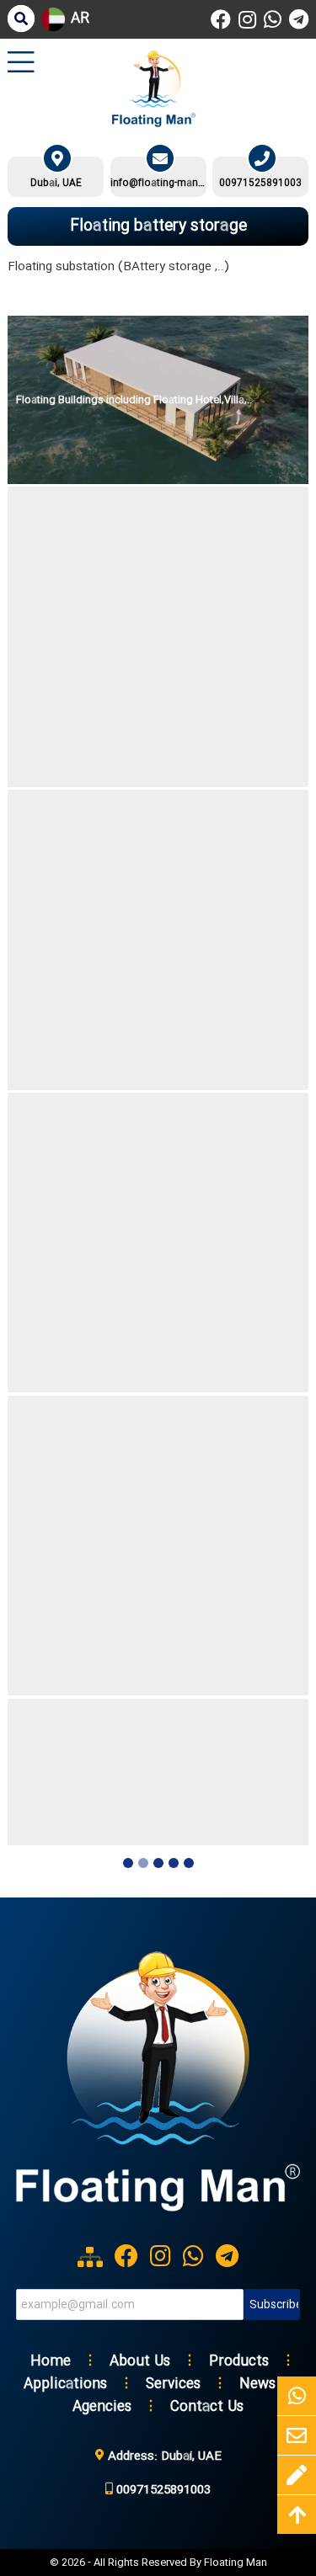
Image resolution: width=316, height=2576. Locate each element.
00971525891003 (260, 184)
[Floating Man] (154, 89)
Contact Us (207, 2407)
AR (80, 19)
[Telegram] (299, 19)
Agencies (102, 2407)
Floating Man (236, 2563)
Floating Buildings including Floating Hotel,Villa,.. (134, 400)
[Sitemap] (90, 2257)
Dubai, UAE (56, 184)
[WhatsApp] (273, 19)
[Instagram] (247, 19)
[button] (128, 1865)
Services (173, 2384)
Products (239, 2362)
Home (51, 2362)
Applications (65, 2384)
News (257, 2384)
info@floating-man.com (158, 184)
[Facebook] (221, 19)
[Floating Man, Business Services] (158, 2219)
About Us (140, 2362)
